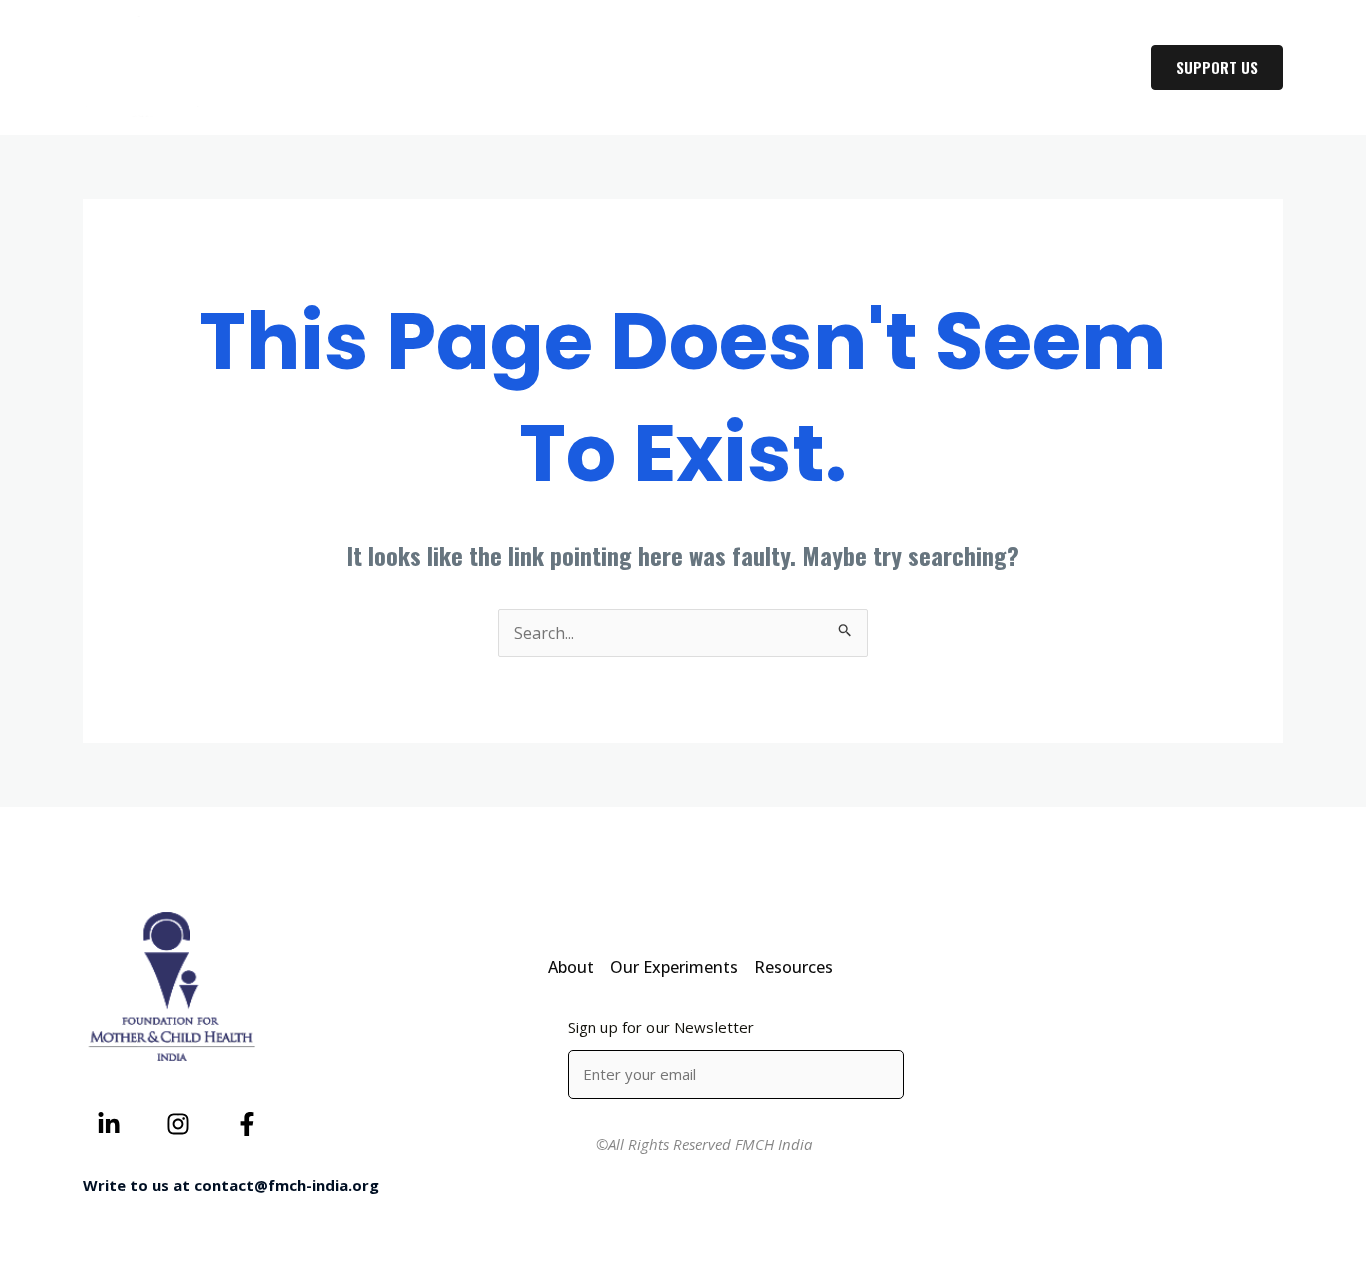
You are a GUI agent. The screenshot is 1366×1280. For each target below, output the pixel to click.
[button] (983, 68)
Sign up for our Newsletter (661, 1027)
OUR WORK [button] (930, 68)
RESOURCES (1070, 68)
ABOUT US (815, 68)
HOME (719, 68)
